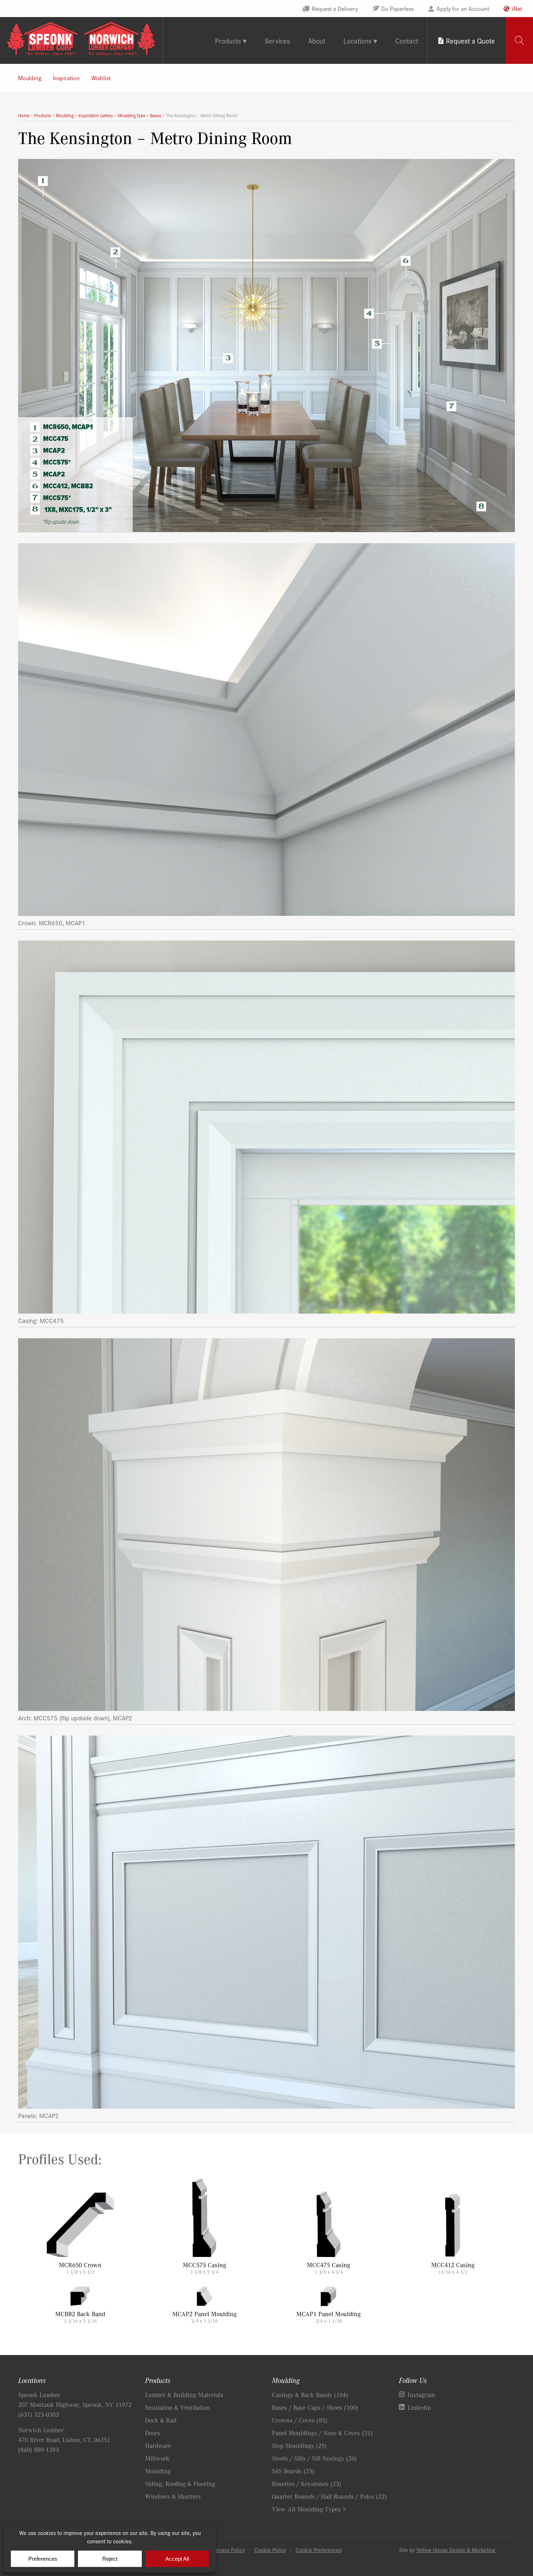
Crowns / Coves (300, 2420)
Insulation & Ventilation (177, 2407)
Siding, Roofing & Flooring (180, 2483)
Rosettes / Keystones (307, 2483)
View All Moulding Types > (309, 2509)
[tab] (519, 40)
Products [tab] (228, 40)
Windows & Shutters (173, 2496)
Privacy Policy (229, 2550)
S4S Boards (293, 2471)
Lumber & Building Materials (184, 2395)
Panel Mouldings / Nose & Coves (322, 2433)
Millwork (157, 2458)
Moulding (30, 78)
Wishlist (101, 78)
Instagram (421, 2395)
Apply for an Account (463, 8)
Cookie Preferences (319, 2550)
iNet (517, 8)
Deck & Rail (161, 2420)
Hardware (158, 2445)
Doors (153, 2433)
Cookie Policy (270, 2550)
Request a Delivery (335, 8)
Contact (407, 40)
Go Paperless (397, 8)
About (317, 40)
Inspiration (66, 78)
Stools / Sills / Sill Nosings (314, 2458)
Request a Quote (470, 40)
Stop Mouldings (299, 2445)
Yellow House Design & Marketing (456, 2550)
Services (277, 40)
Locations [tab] (358, 40)
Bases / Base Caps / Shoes (315, 2407)
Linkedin (419, 2407)
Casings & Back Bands (310, 2395)
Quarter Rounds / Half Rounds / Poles (329, 2496)
